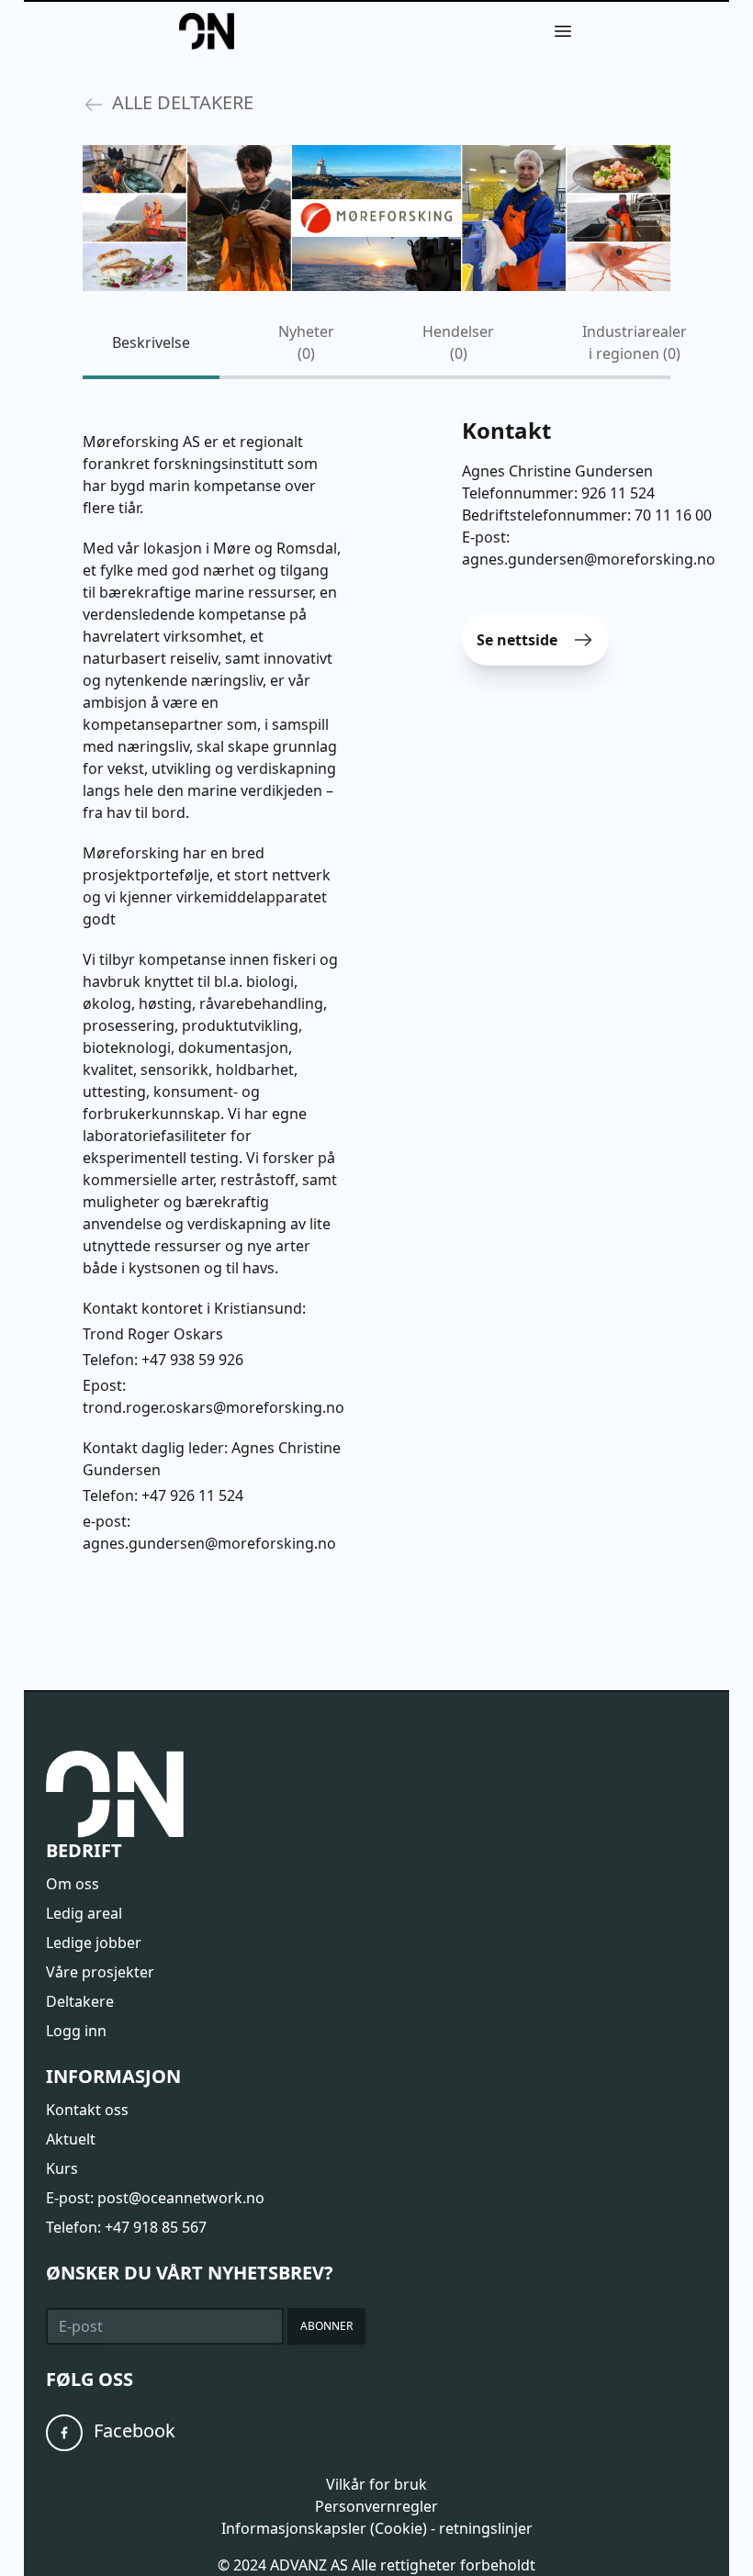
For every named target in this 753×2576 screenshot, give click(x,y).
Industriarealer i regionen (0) (635, 342)
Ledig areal (84, 1913)
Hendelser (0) (458, 342)
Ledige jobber (94, 1943)
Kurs (62, 2168)
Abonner (326, 2326)
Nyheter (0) (306, 342)
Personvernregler (376, 2506)
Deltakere (80, 2001)
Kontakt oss (87, 2110)
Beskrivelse (151, 342)
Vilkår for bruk (376, 2484)
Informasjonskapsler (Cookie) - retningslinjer (377, 2528)
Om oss (73, 1884)
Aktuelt (71, 2139)
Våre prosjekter (100, 1972)
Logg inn (76, 2031)
